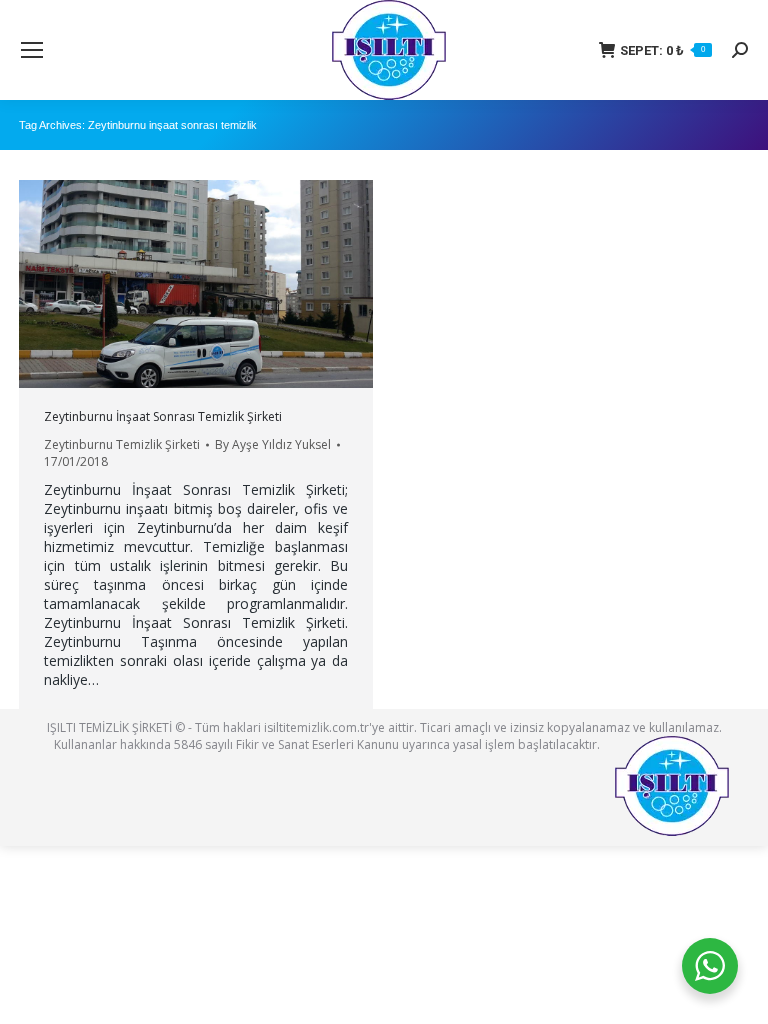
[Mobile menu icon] (32, 50)
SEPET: (662, 50)
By (273, 444)
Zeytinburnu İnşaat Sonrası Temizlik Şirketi (163, 416)
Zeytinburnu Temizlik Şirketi (122, 444)
